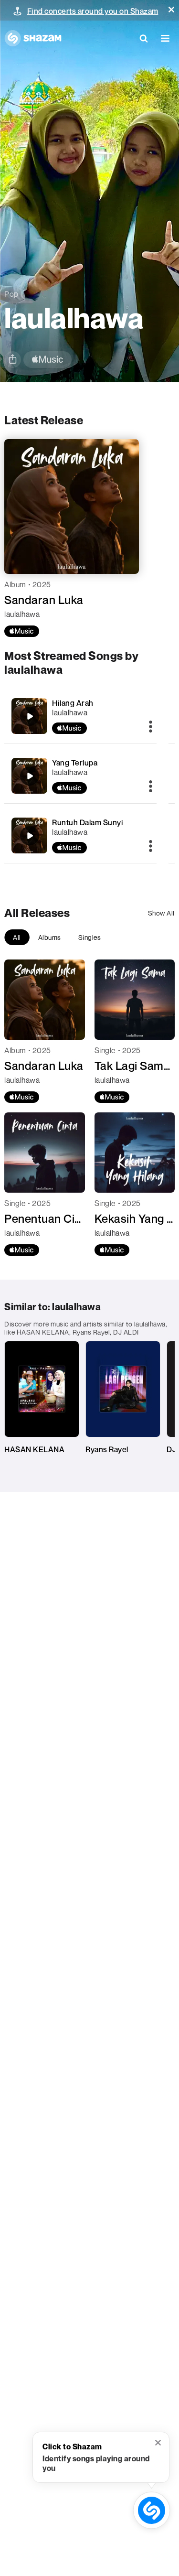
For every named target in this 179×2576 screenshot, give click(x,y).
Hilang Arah (73, 703)
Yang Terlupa (75, 763)
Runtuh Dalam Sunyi (88, 822)
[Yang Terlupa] (30, 776)
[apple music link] (47, 360)
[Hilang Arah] (30, 716)
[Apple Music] (22, 631)
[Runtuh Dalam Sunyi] (30, 836)
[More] (151, 727)
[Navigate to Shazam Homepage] (33, 38)
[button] (171, 10)
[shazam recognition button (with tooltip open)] (152, 2510)
